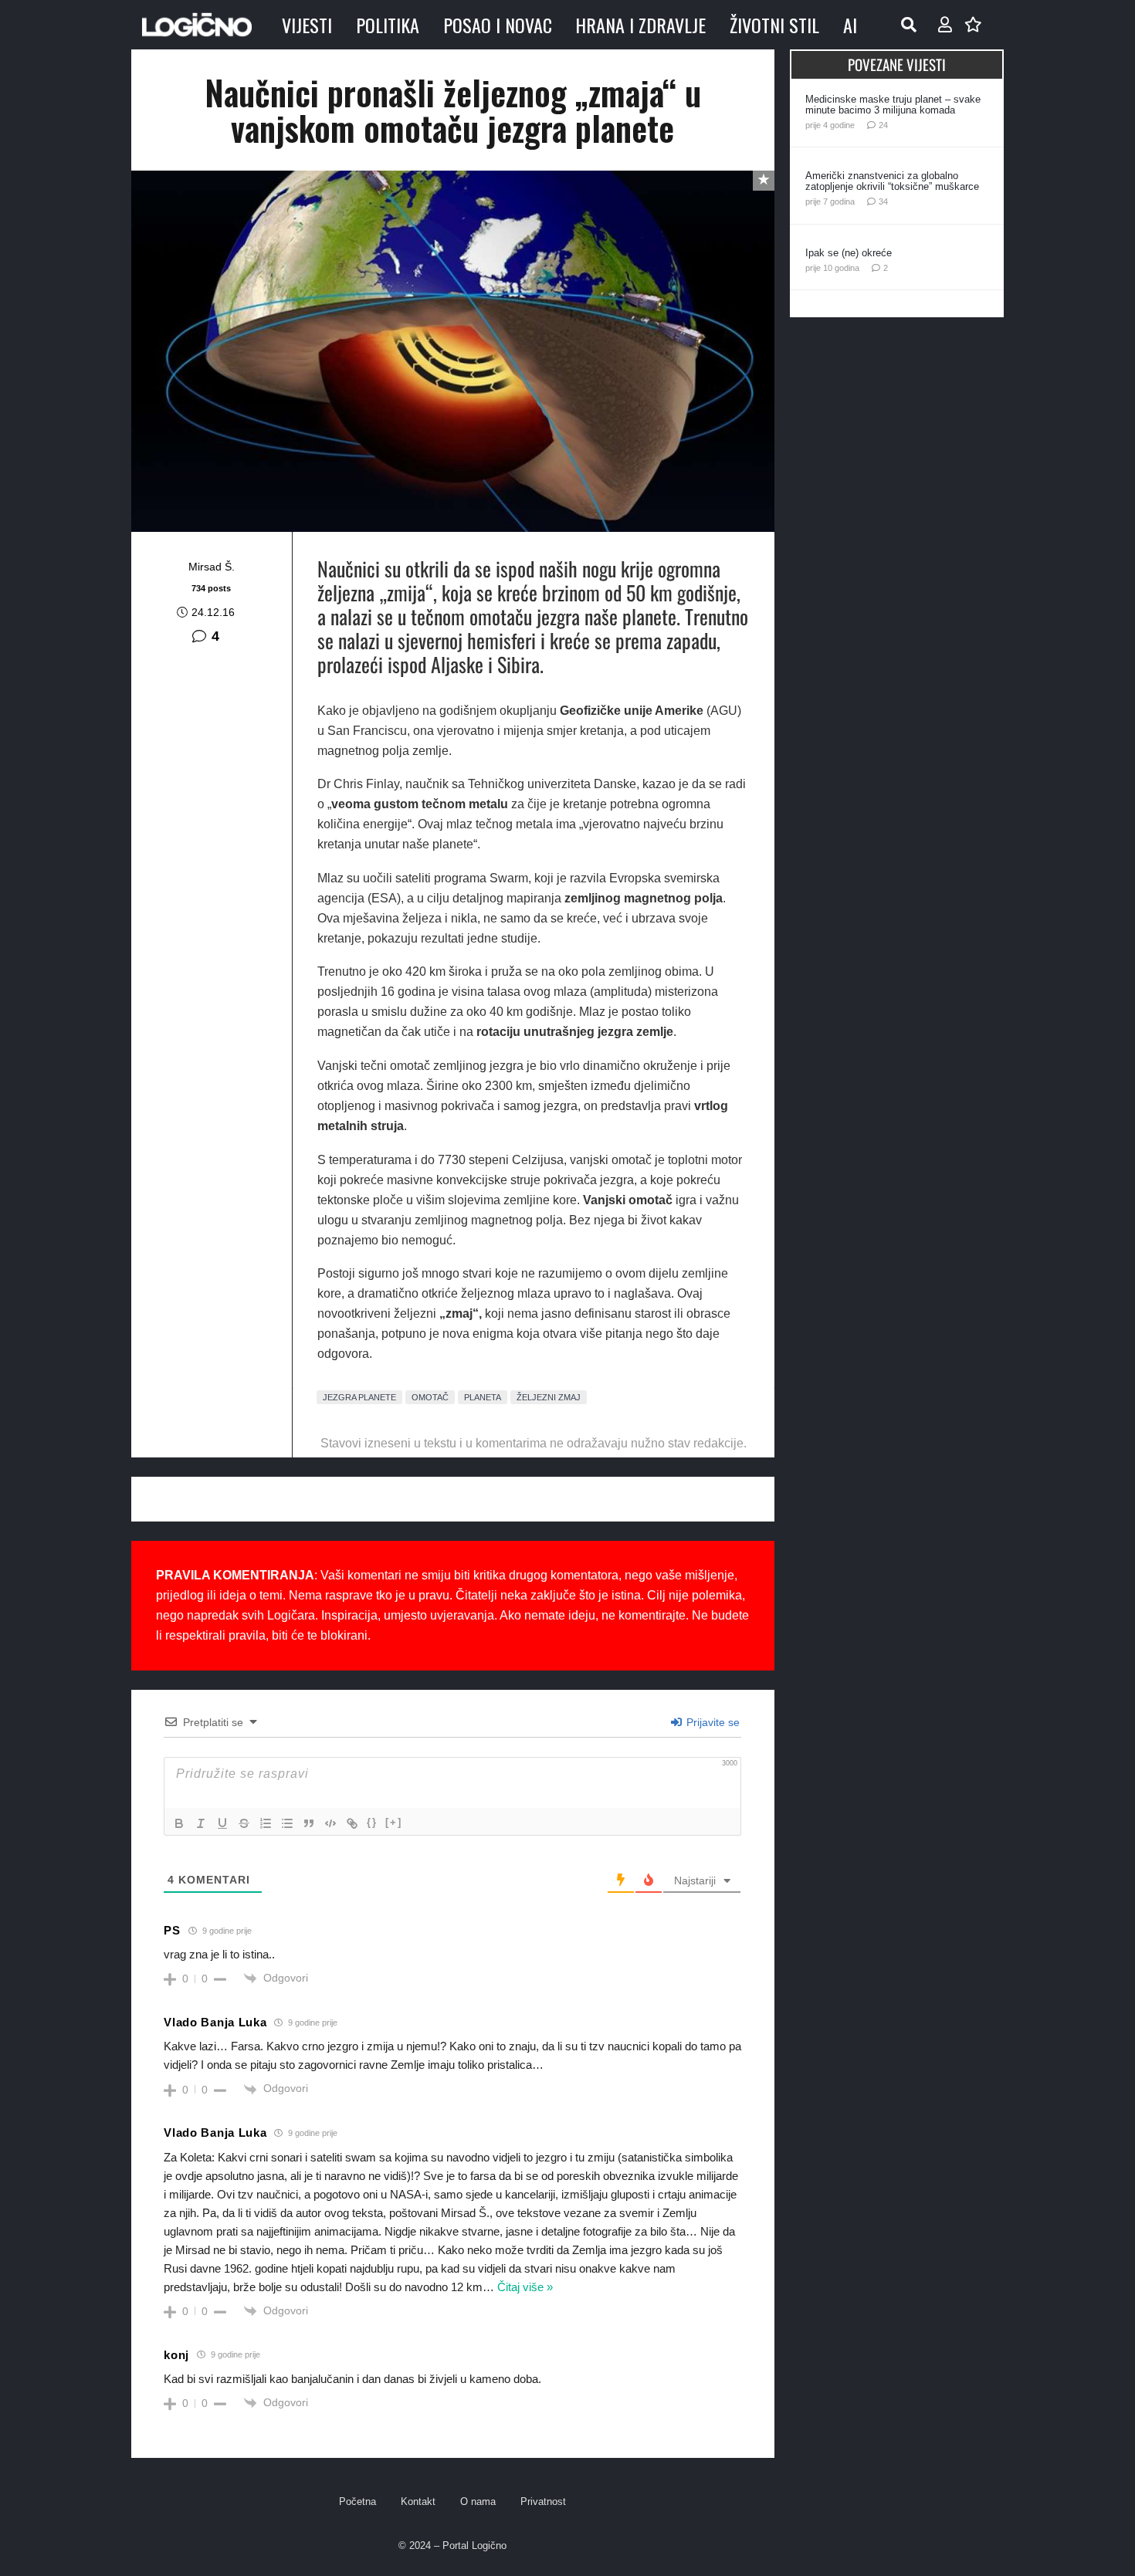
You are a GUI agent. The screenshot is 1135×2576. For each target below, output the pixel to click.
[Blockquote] (309, 1823)
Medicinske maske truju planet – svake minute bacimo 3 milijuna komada (893, 105)
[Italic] (201, 1823)
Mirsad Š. (212, 567)
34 (883, 201)
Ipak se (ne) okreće (849, 253)
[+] (394, 1822)
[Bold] (179, 1823)
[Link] (352, 1823)
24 (883, 125)
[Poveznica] (945, 25)
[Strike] (244, 1823)
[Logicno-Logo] (197, 25)
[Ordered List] (266, 1823)
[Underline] (222, 1823)
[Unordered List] (287, 1823)
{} (372, 1822)
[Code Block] (330, 1823)
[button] (909, 25)
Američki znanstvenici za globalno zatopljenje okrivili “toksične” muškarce (892, 181)
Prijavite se (711, 1722)
